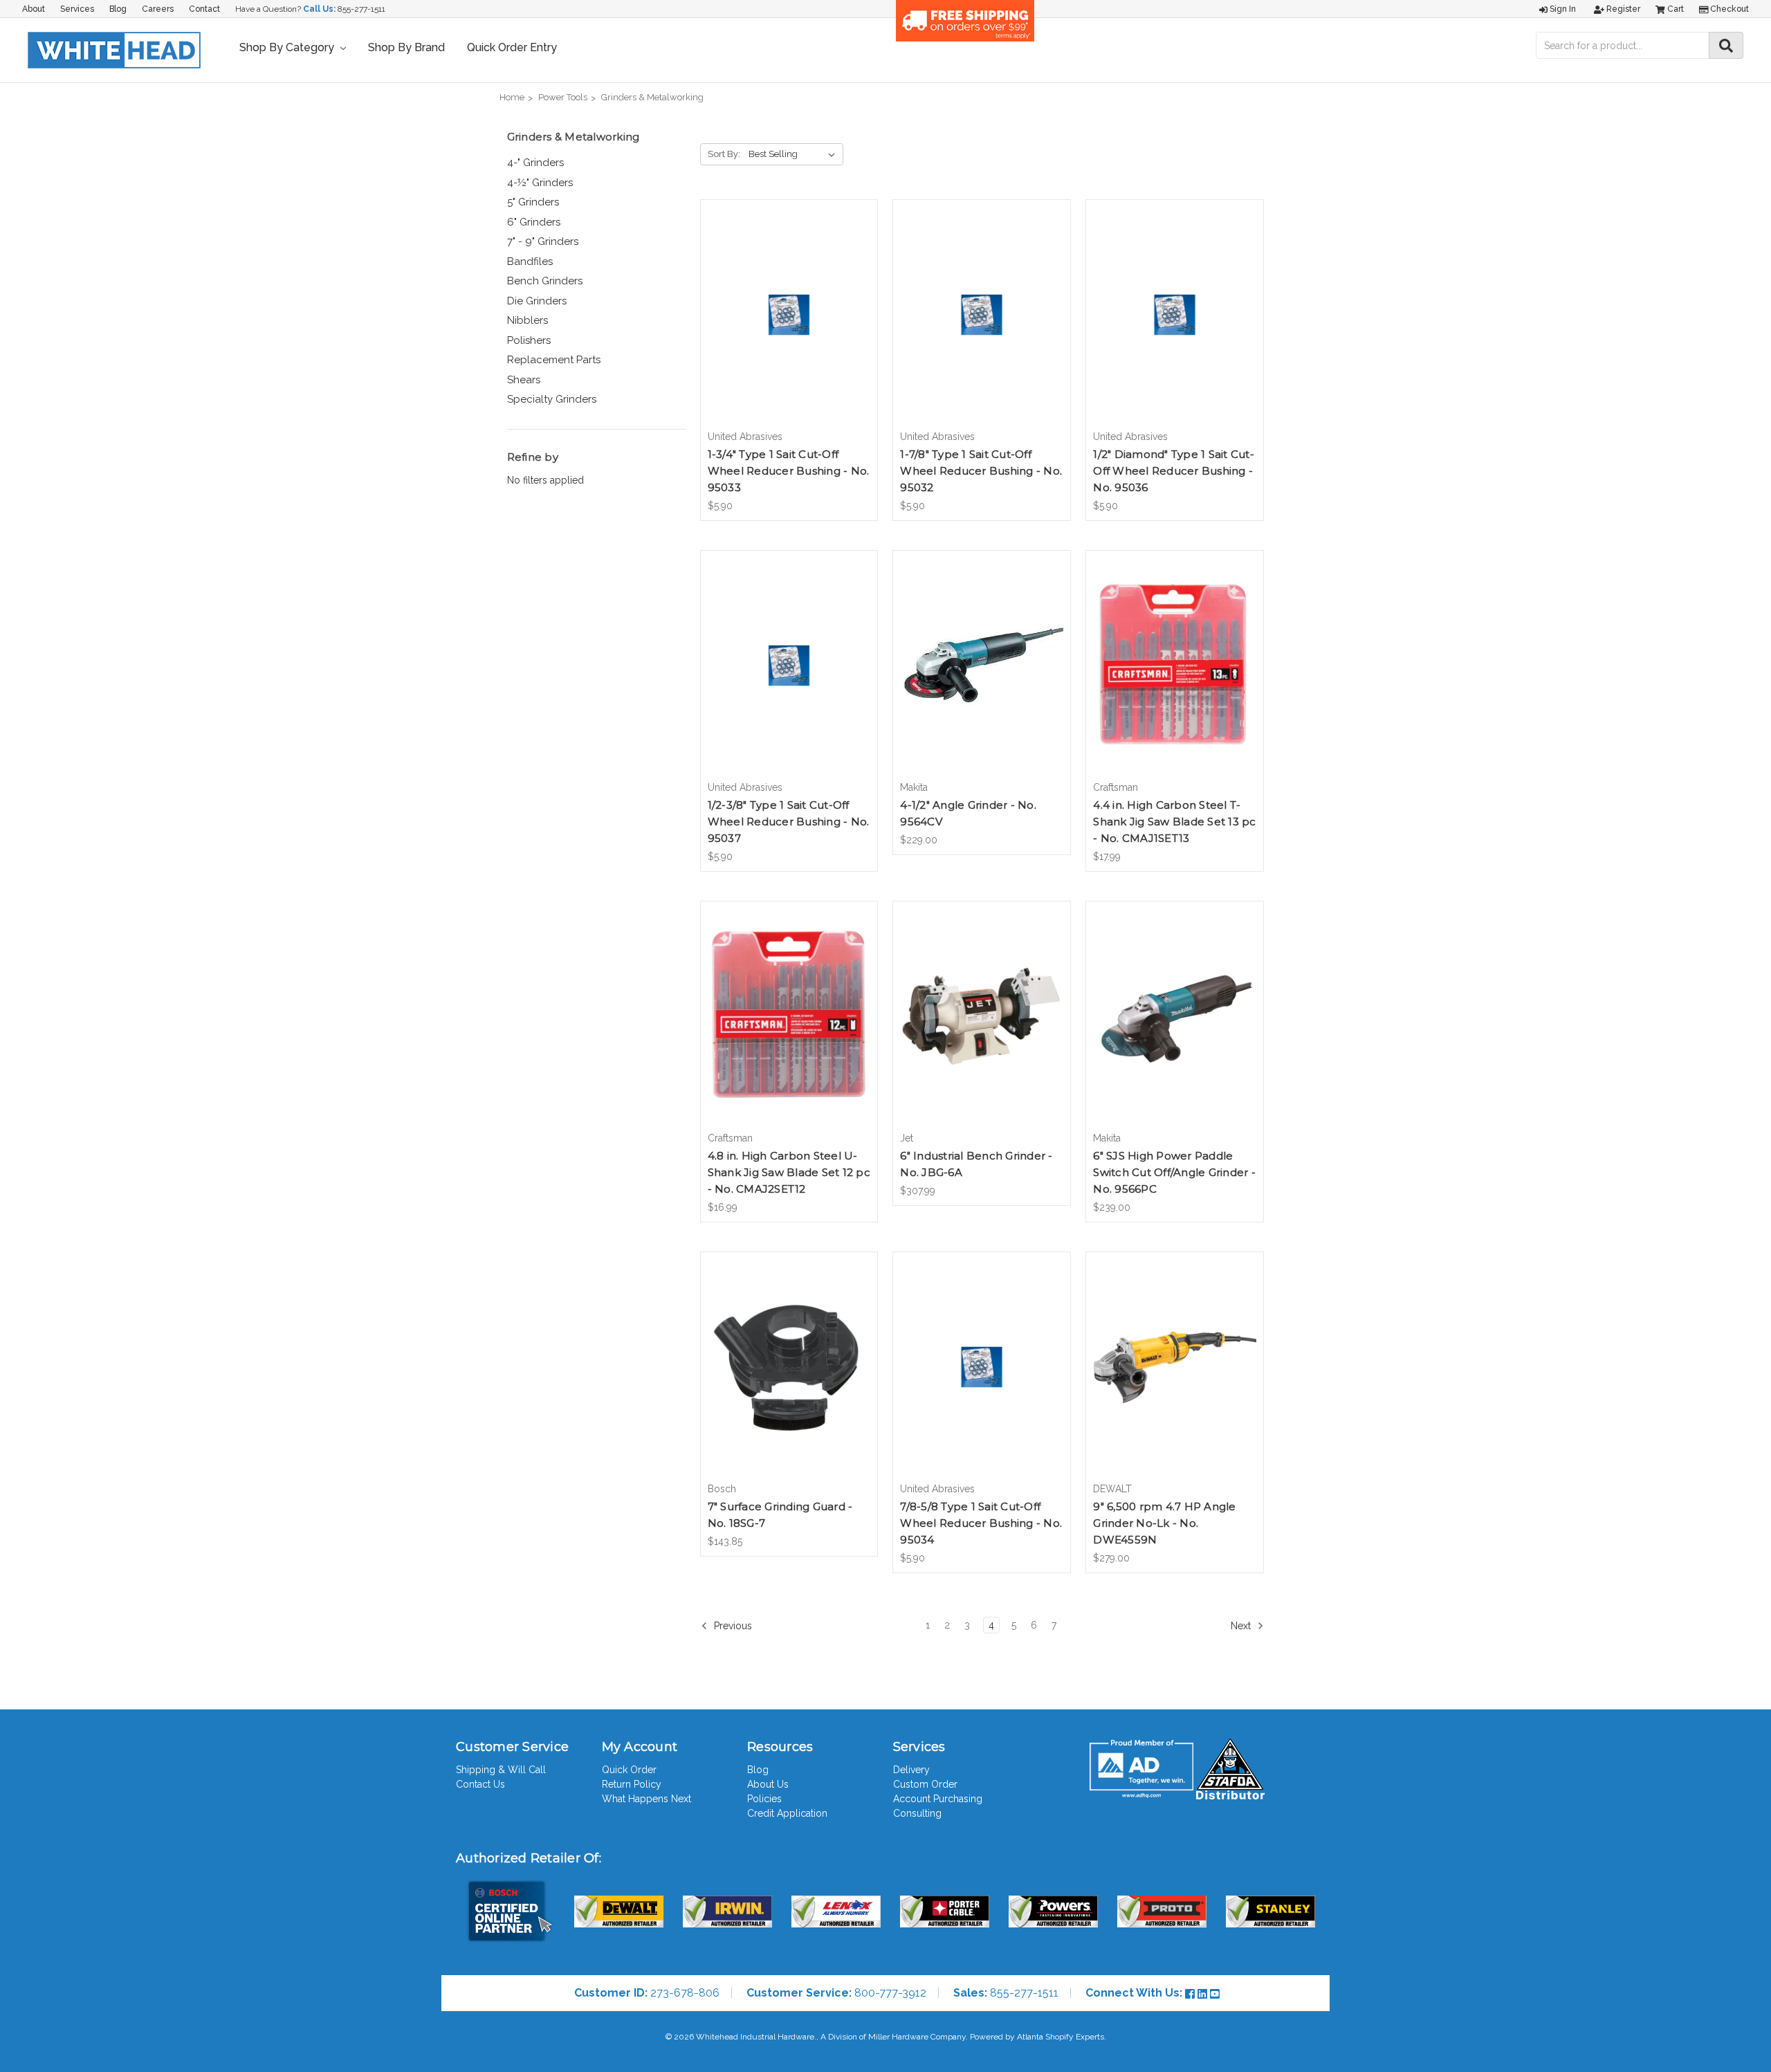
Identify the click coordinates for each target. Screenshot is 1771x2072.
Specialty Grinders (552, 399)
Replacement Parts (554, 360)
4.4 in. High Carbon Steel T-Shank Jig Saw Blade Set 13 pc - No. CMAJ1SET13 (1174, 822)
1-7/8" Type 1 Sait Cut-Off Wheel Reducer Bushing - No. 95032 (981, 471)
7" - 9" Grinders (543, 241)
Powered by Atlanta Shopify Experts (1037, 2037)
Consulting (917, 1813)
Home (512, 97)
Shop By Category (288, 47)
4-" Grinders (535, 163)
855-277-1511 (361, 9)
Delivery (911, 1770)
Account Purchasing (938, 1799)
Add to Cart (789, 327)
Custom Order (925, 1784)
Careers (158, 9)
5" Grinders (533, 202)
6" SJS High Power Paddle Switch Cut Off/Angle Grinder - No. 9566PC (1174, 1172)
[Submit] (1726, 45)
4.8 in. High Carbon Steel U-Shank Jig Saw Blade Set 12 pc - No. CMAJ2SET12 (789, 1172)
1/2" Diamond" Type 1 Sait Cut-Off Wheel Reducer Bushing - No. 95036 (1174, 471)
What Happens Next (646, 1799)
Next (1242, 1626)
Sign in (1562, 9)
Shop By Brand (406, 47)
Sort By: (724, 154)
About (34, 9)
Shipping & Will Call (501, 1770)
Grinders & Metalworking (652, 97)
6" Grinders (534, 222)
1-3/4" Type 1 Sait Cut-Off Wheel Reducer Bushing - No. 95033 (789, 471)
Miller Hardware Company (917, 2037)
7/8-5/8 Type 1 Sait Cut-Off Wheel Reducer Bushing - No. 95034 (981, 1523)
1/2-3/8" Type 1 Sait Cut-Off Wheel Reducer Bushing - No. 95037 (789, 822)
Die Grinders (537, 301)
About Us (768, 1784)
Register (1622, 9)
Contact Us (480, 1784)
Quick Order (629, 1770)
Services (77, 9)
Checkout (1728, 9)
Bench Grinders (545, 281)
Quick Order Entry (512, 47)
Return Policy (632, 1784)
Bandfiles (530, 262)
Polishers (529, 340)
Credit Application (787, 1813)
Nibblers (527, 320)
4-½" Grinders (540, 183)
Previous (732, 1626)
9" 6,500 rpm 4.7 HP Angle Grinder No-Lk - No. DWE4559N (1164, 1523)
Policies (764, 1799)
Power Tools (563, 97)
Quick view (789, 302)
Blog (118, 9)
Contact (204, 9)
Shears (524, 380)
